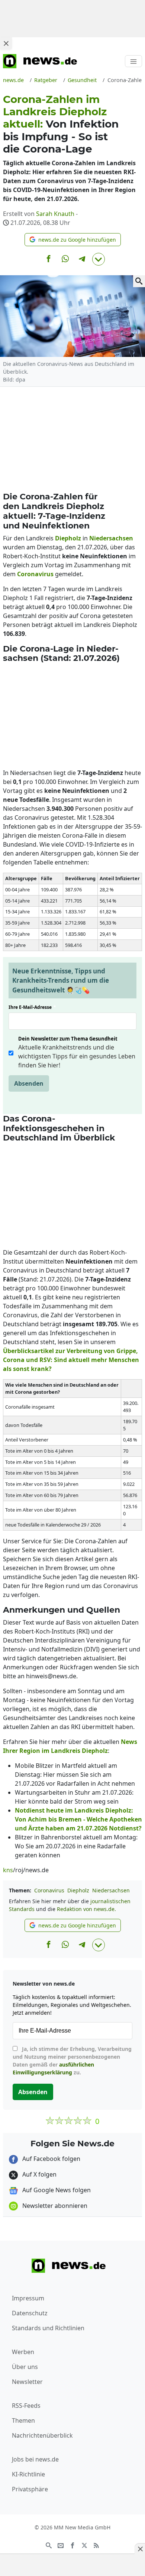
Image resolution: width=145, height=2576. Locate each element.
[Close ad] (6, 43)
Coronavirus (49, 1890)
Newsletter (27, 2382)
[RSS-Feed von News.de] (96, 2545)
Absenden (29, 1083)
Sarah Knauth (55, 214)
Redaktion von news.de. (86, 1909)
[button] (73, 240)
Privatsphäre (30, 2489)
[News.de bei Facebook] (72, 2545)
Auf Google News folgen (56, 2190)
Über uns (25, 2367)
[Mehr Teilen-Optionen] (99, 259)
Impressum (28, 2298)
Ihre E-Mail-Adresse (32, 1007)
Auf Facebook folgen (51, 2159)
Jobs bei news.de (35, 2459)
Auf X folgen (39, 2174)
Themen (23, 2420)
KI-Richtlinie (28, 2474)
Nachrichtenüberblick (42, 2435)
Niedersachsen (111, 1890)
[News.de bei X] (84, 2545)
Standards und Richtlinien (48, 2328)
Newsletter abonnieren (54, 2206)
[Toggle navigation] (133, 61)
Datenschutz (30, 2313)
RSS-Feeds (26, 2406)
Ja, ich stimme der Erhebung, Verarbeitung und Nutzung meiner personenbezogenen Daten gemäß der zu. (72, 2061)
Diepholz (78, 1890)
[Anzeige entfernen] (140, 2549)
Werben (23, 2352)
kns (8, 1870)
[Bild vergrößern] (139, 281)
